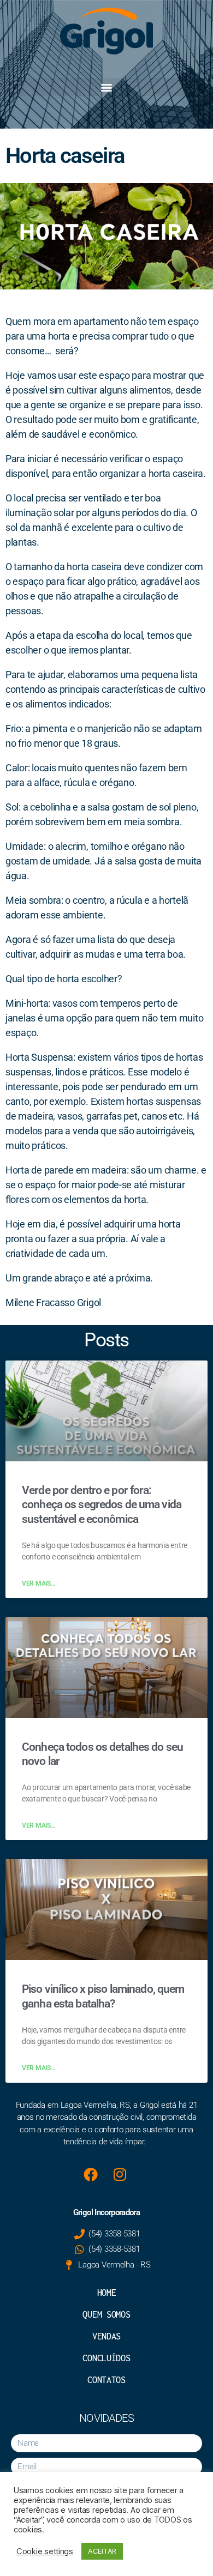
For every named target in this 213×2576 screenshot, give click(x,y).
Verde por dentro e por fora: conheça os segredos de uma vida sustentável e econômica (102, 1505)
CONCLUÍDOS (106, 2358)
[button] (106, 87)
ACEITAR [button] (102, 2551)
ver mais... (39, 1583)
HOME (107, 2293)
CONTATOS (106, 2380)
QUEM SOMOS (106, 2314)
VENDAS (106, 2336)
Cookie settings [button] (45, 2551)
